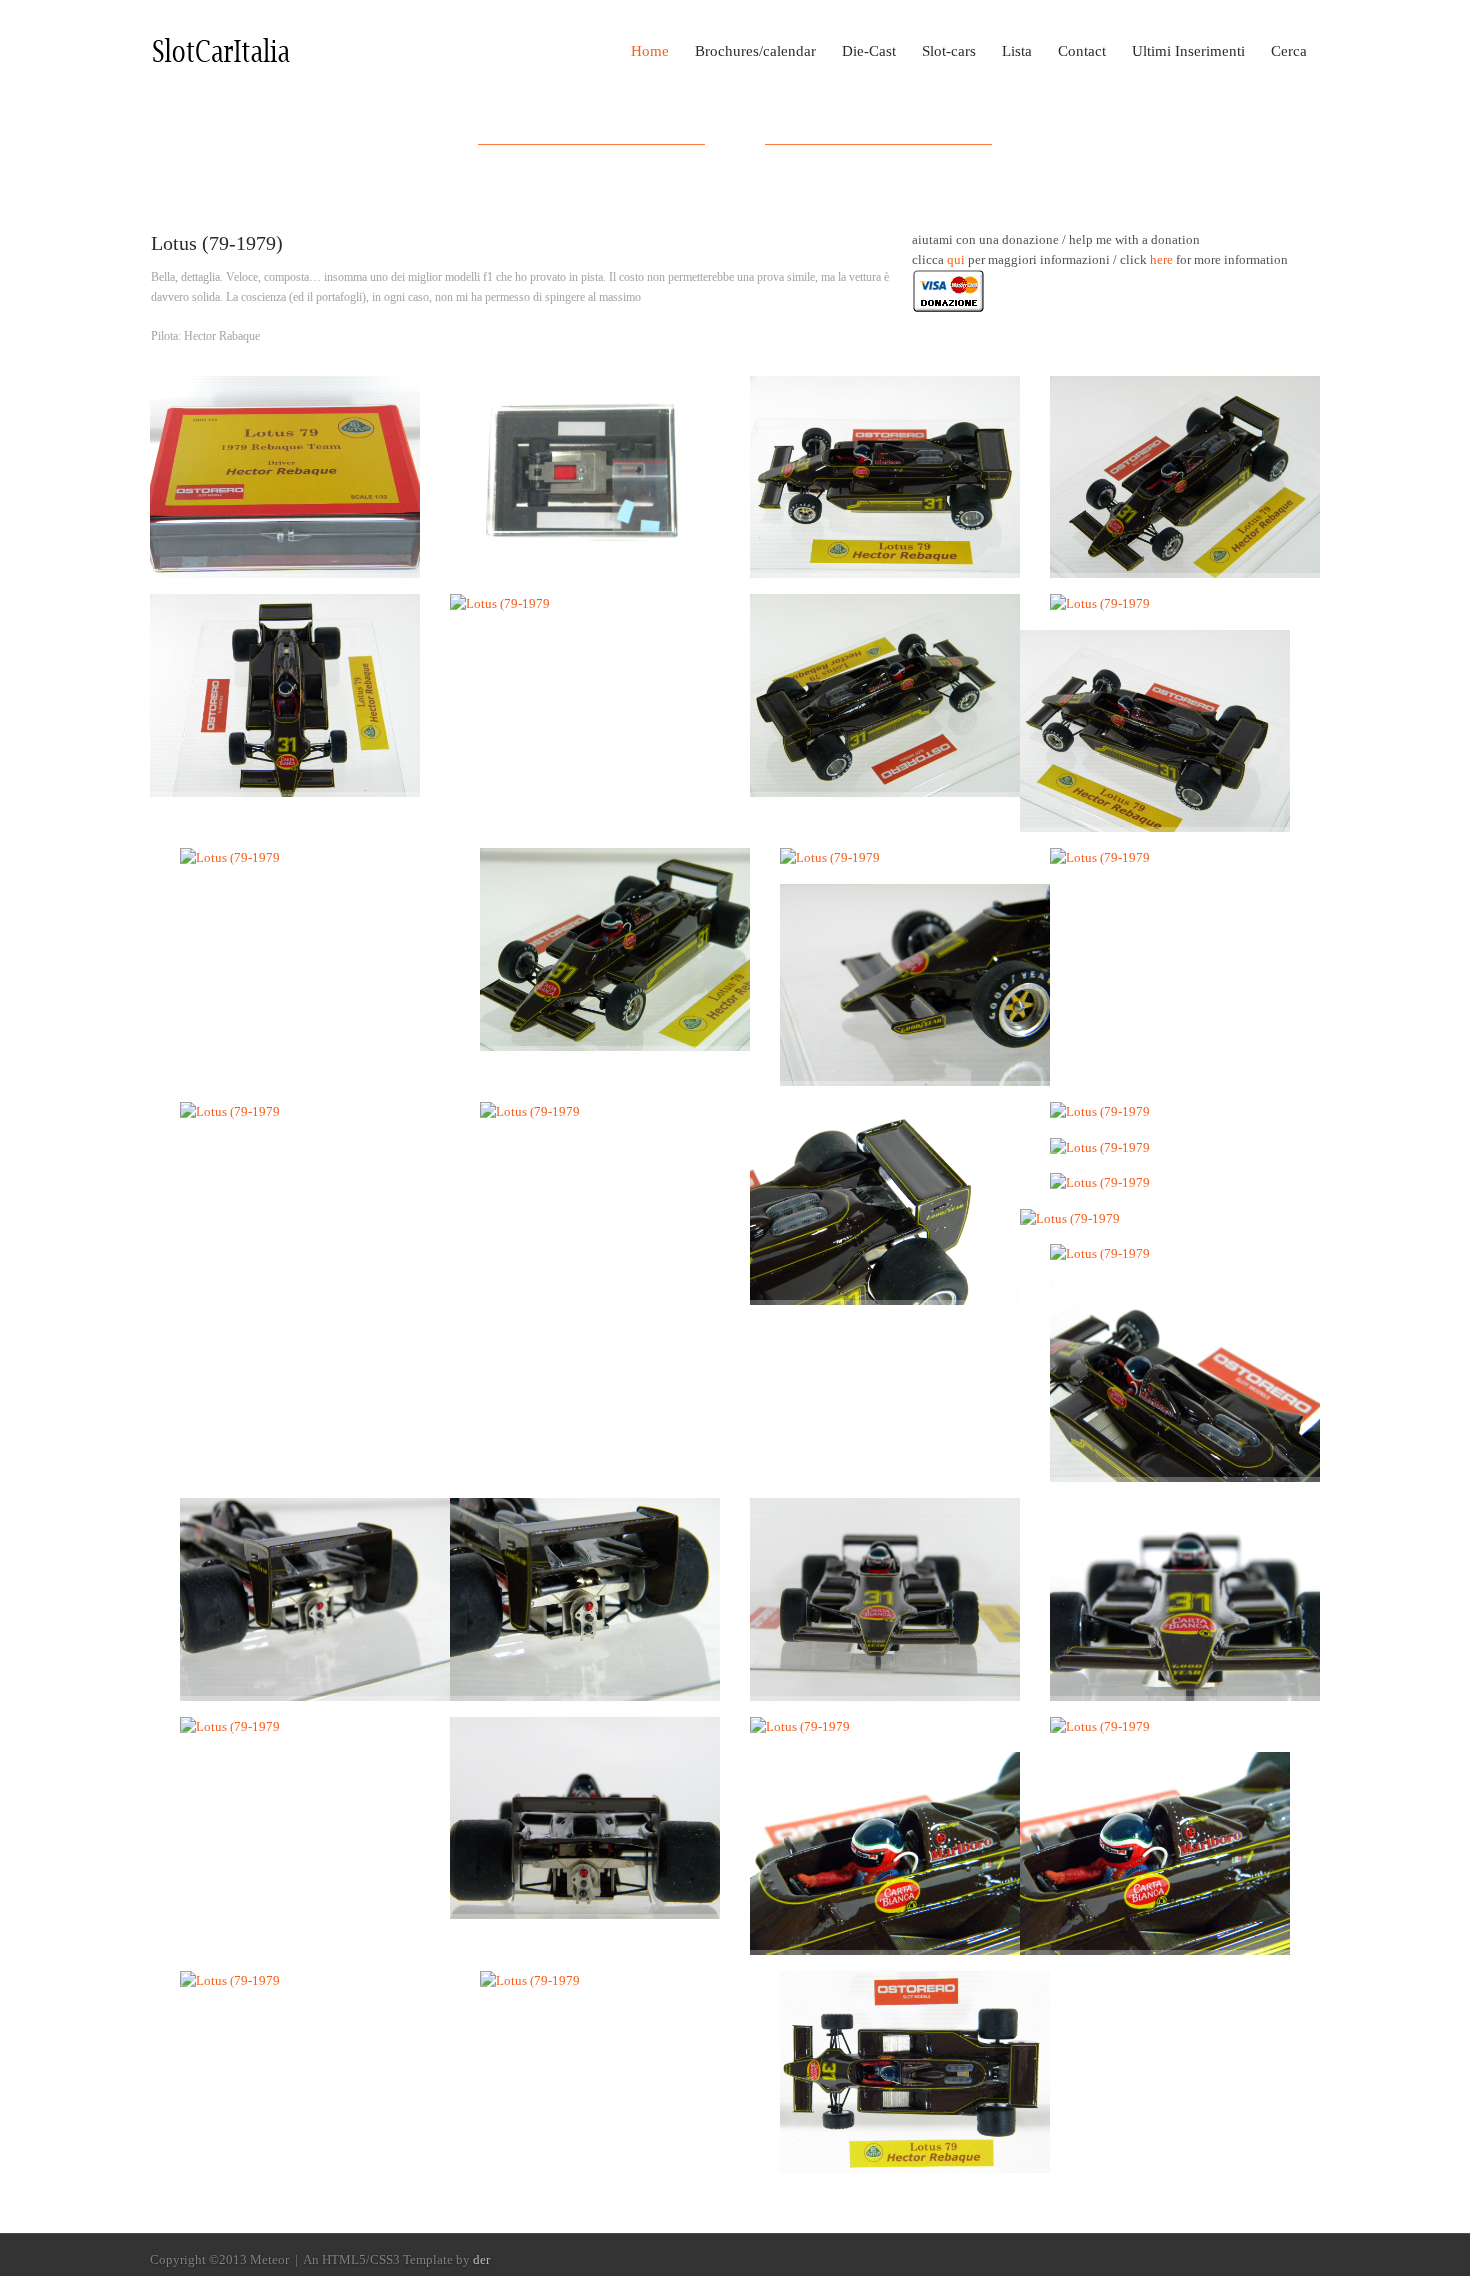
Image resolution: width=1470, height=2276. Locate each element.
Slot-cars (949, 51)
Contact (1082, 51)
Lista (1017, 51)
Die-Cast (869, 51)
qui (956, 259)
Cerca (1289, 51)
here (1161, 259)
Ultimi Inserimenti (1188, 51)
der (481, 2259)
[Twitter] (1309, 2261)
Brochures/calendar (755, 51)
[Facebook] (1281, 2261)
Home (650, 51)
